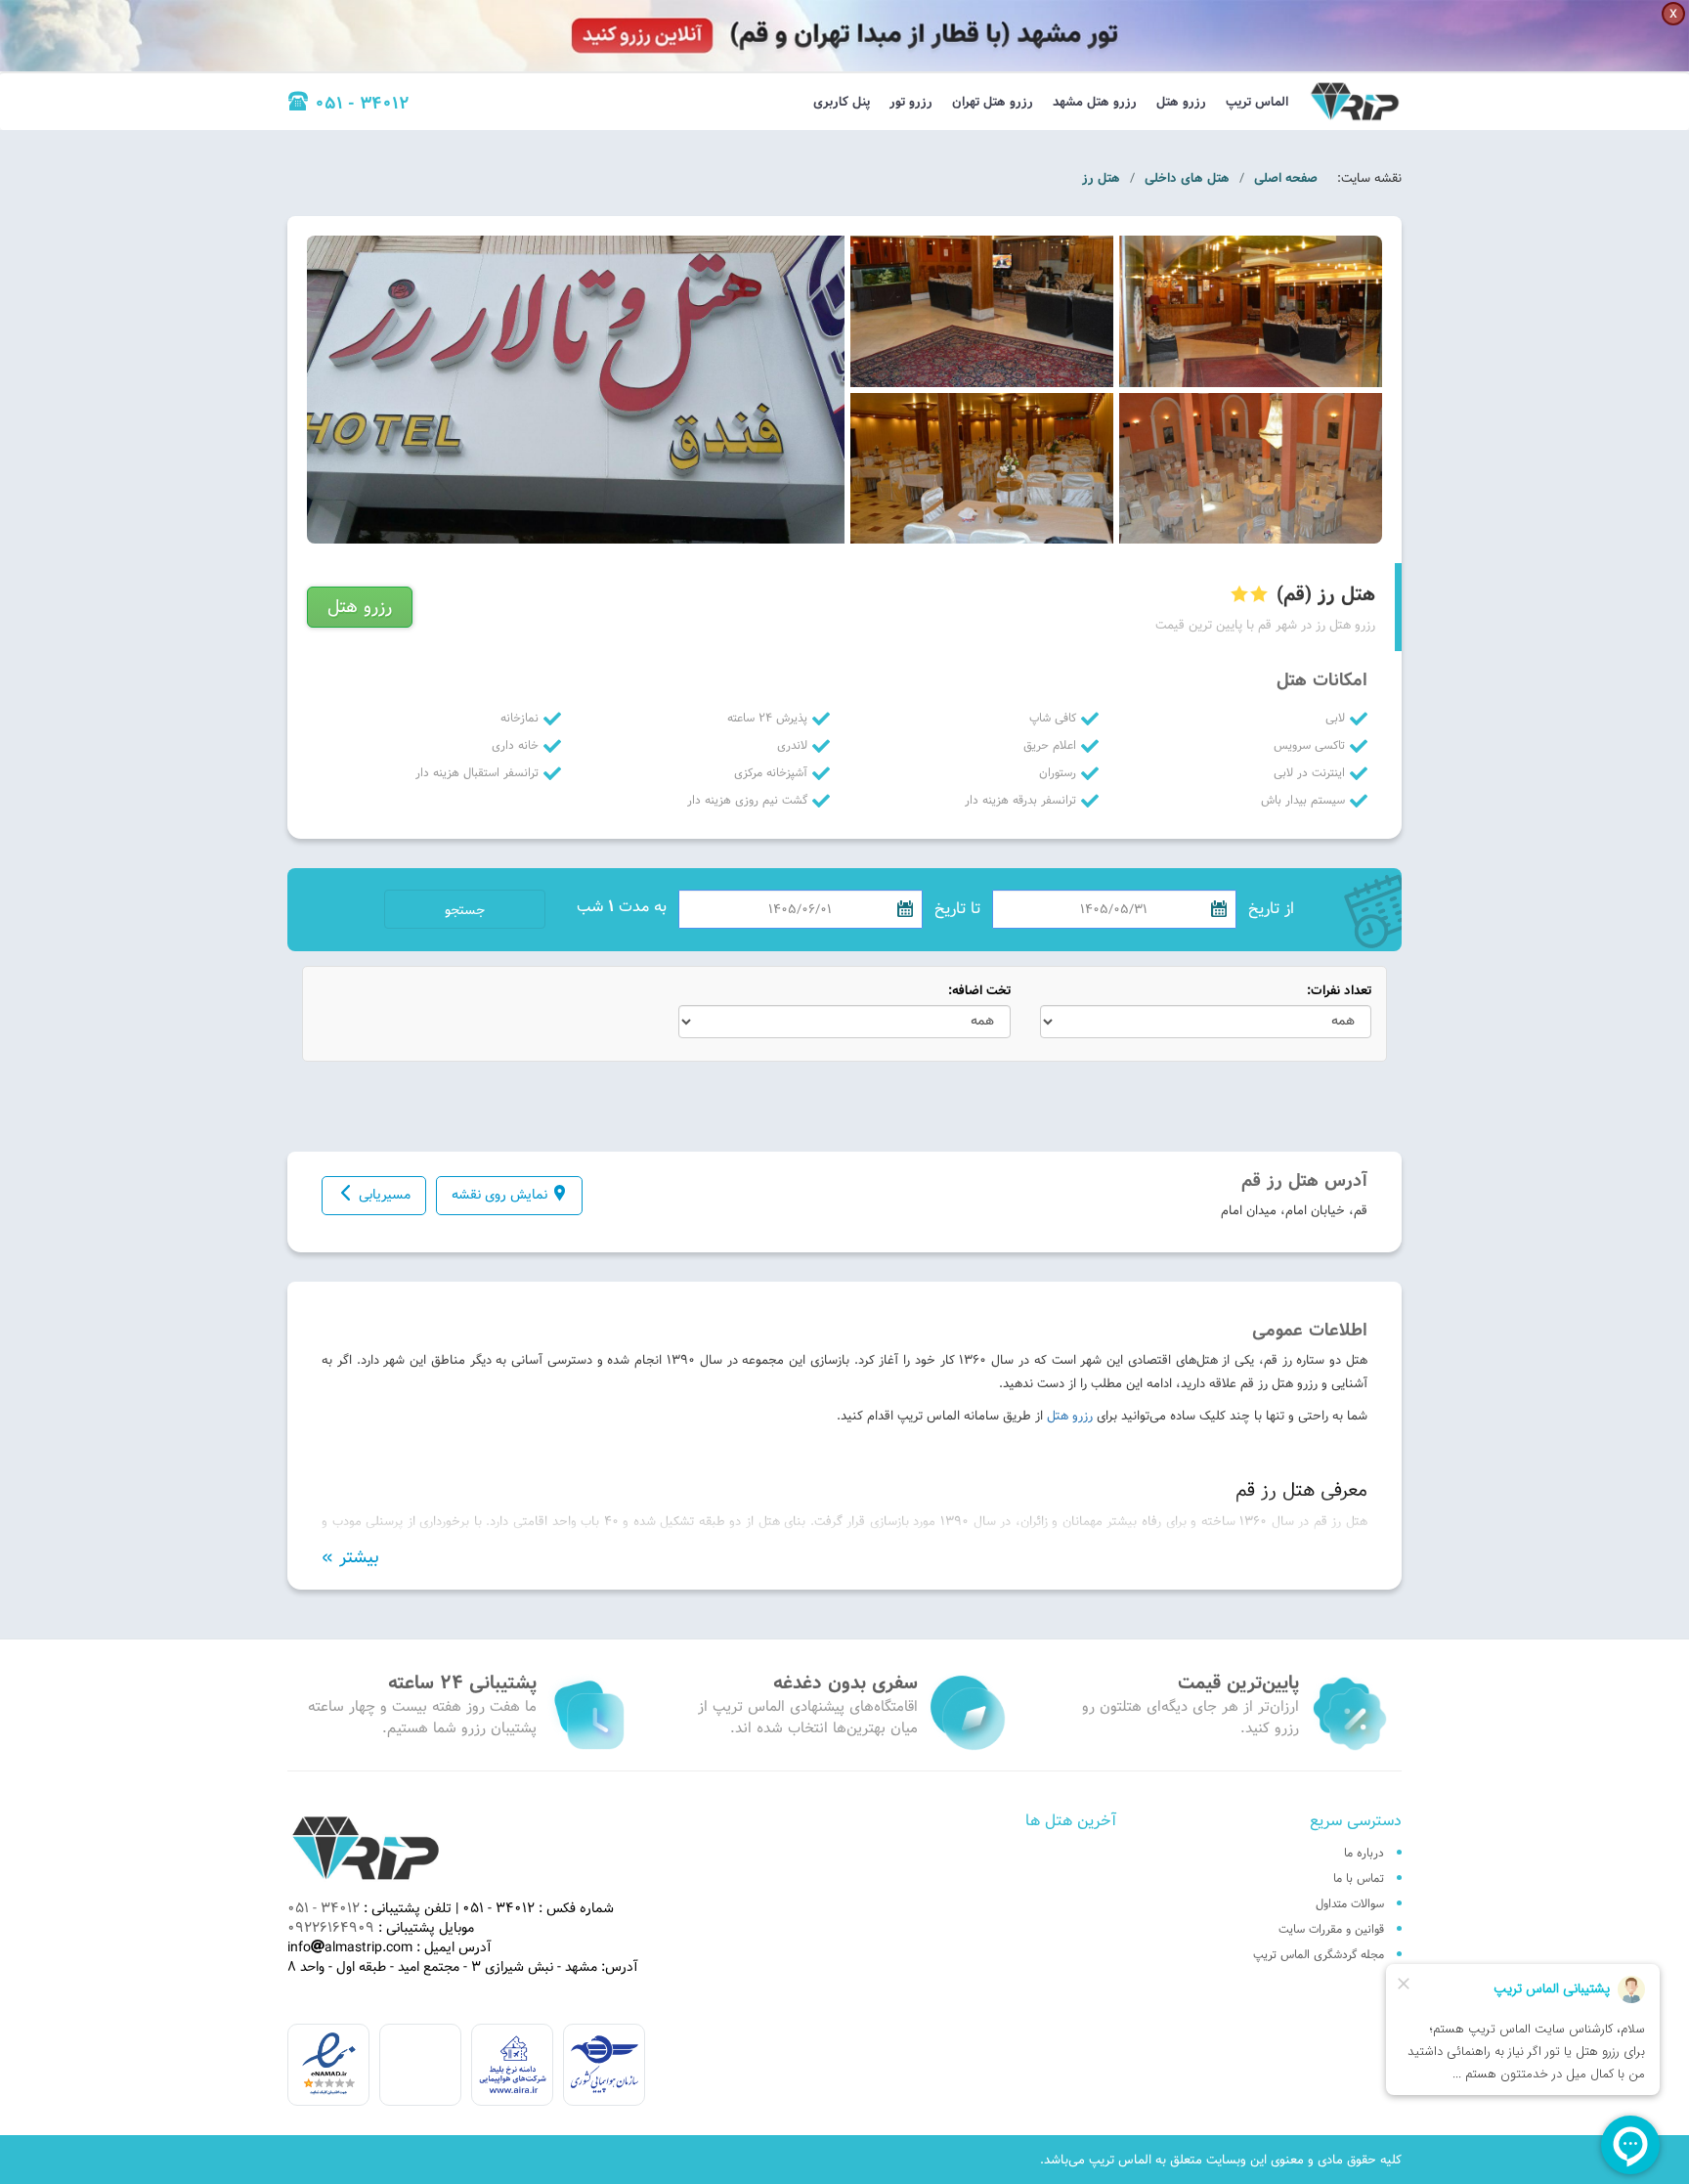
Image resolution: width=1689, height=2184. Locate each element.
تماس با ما (1359, 1878)
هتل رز (1101, 178)
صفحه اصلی (1286, 178)
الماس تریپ (1257, 102)
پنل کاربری (842, 102)
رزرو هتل (1181, 102)
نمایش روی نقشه (499, 1195)
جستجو (465, 910)
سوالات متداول (1350, 1903)
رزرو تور (911, 102)
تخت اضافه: (979, 991)
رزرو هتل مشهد (1095, 102)
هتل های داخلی (1187, 178)
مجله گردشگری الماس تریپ (1319, 1954)
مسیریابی (385, 1195)
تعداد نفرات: (1339, 991)
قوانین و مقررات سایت (1331, 1929)
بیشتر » (350, 1557)
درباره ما (1364, 1853)
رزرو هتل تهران (993, 102)
